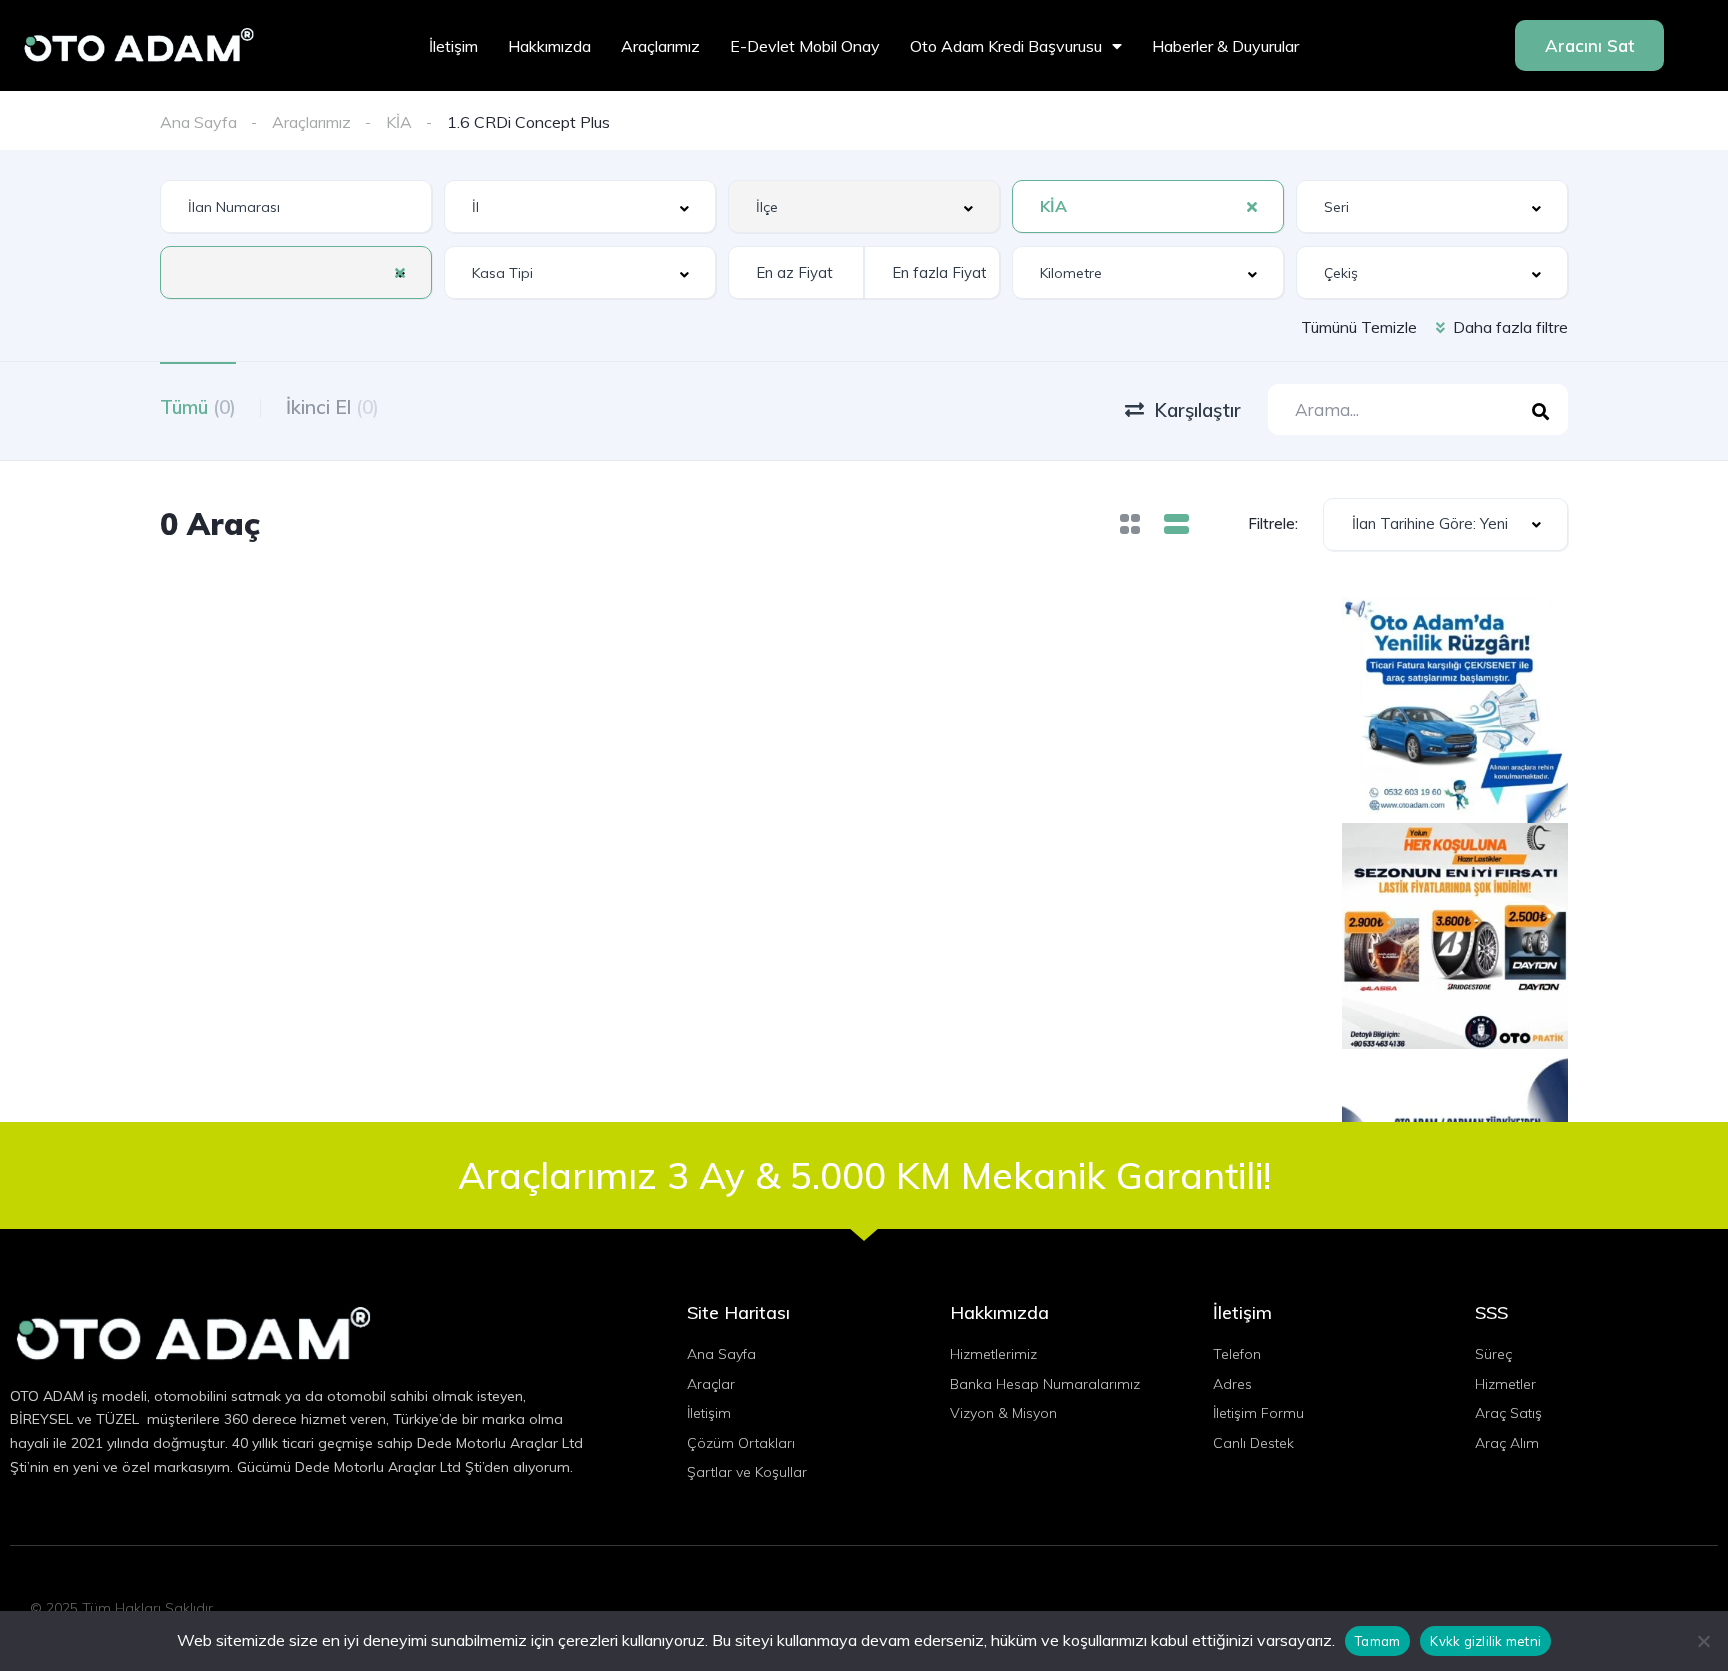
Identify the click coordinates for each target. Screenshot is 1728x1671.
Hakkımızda (549, 46)
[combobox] (580, 206)
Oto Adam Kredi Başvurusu (1006, 46)
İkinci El (332, 407)
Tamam (1377, 1641)
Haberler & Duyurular (1225, 46)
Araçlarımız (660, 46)
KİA (399, 122)
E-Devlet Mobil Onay (805, 46)
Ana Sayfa (198, 122)
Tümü (198, 407)
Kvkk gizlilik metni (1485, 1641)
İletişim (453, 46)
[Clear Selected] (1252, 206)
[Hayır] (1703, 1641)
